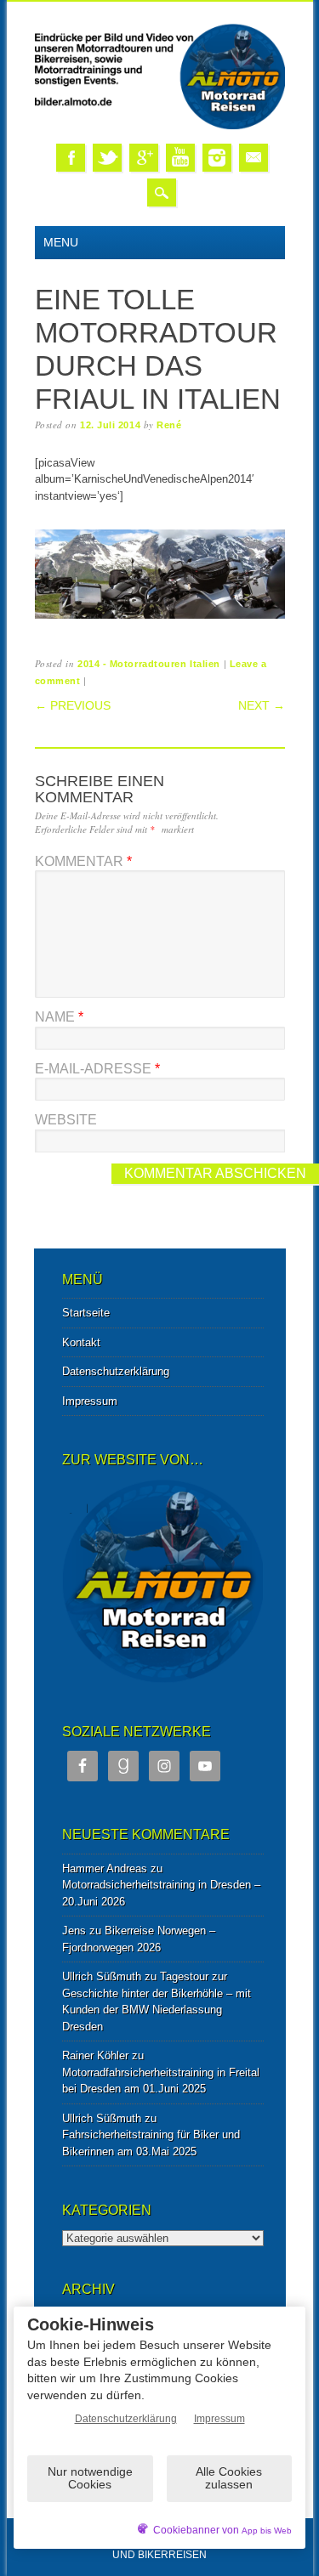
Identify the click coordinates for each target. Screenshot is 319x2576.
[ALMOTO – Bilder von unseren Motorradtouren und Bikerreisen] (160, 126)
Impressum (90, 1401)
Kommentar (83, 861)
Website (66, 1120)
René (169, 425)
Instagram (217, 158)
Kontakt (81, 1342)
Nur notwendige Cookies (90, 2478)
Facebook (71, 158)
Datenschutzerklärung (116, 1371)
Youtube (180, 158)
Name (59, 1017)
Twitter (107, 158)
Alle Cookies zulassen (229, 2478)
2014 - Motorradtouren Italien (149, 664)
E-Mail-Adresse (97, 1069)
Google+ (144, 158)
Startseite (86, 1313)
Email (253, 158)
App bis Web (267, 2531)
